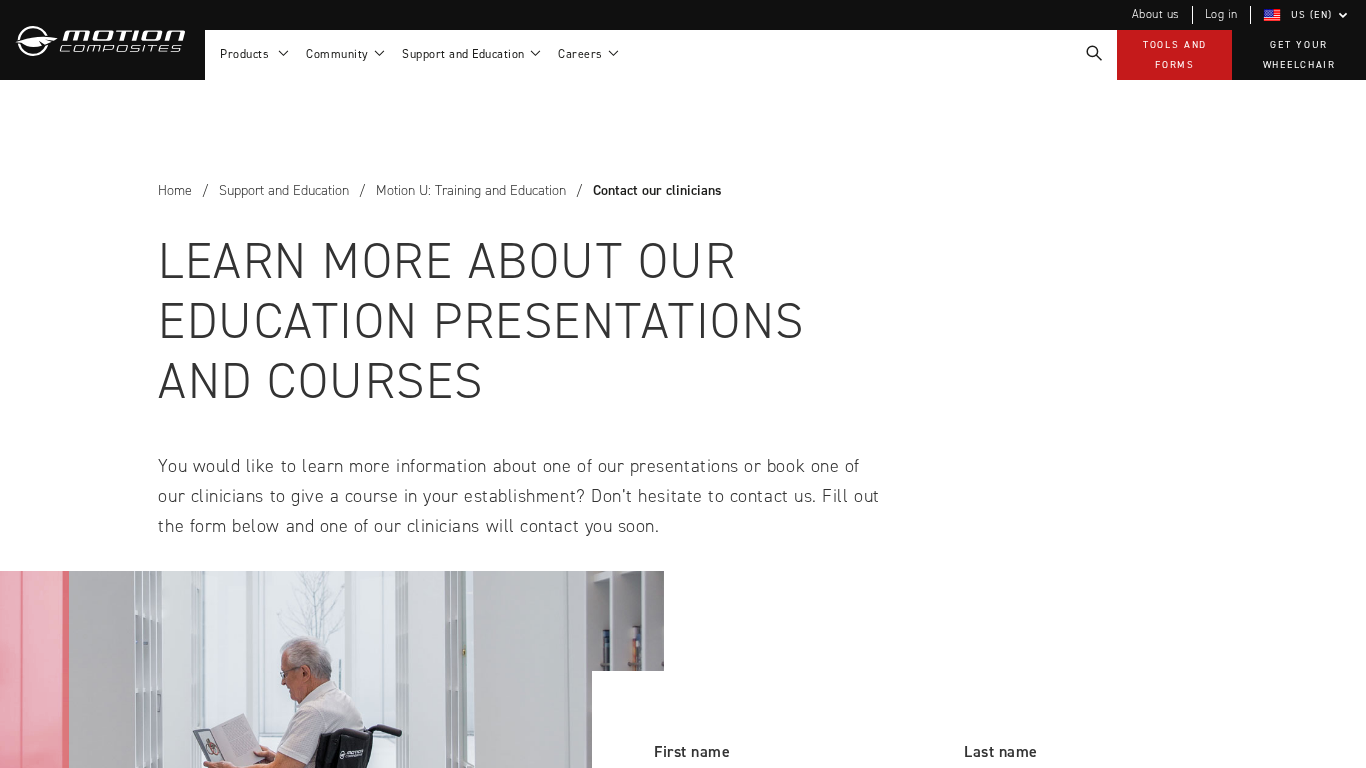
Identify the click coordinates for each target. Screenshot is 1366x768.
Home (175, 190)
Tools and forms (1175, 54)
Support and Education (284, 190)
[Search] (1093, 54)
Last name (1001, 751)
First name (692, 751)
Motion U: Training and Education (471, 190)
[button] (1308, 15)
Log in (1221, 14)
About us (1156, 14)
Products (248, 54)
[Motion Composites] (102, 40)
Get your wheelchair (1299, 54)
